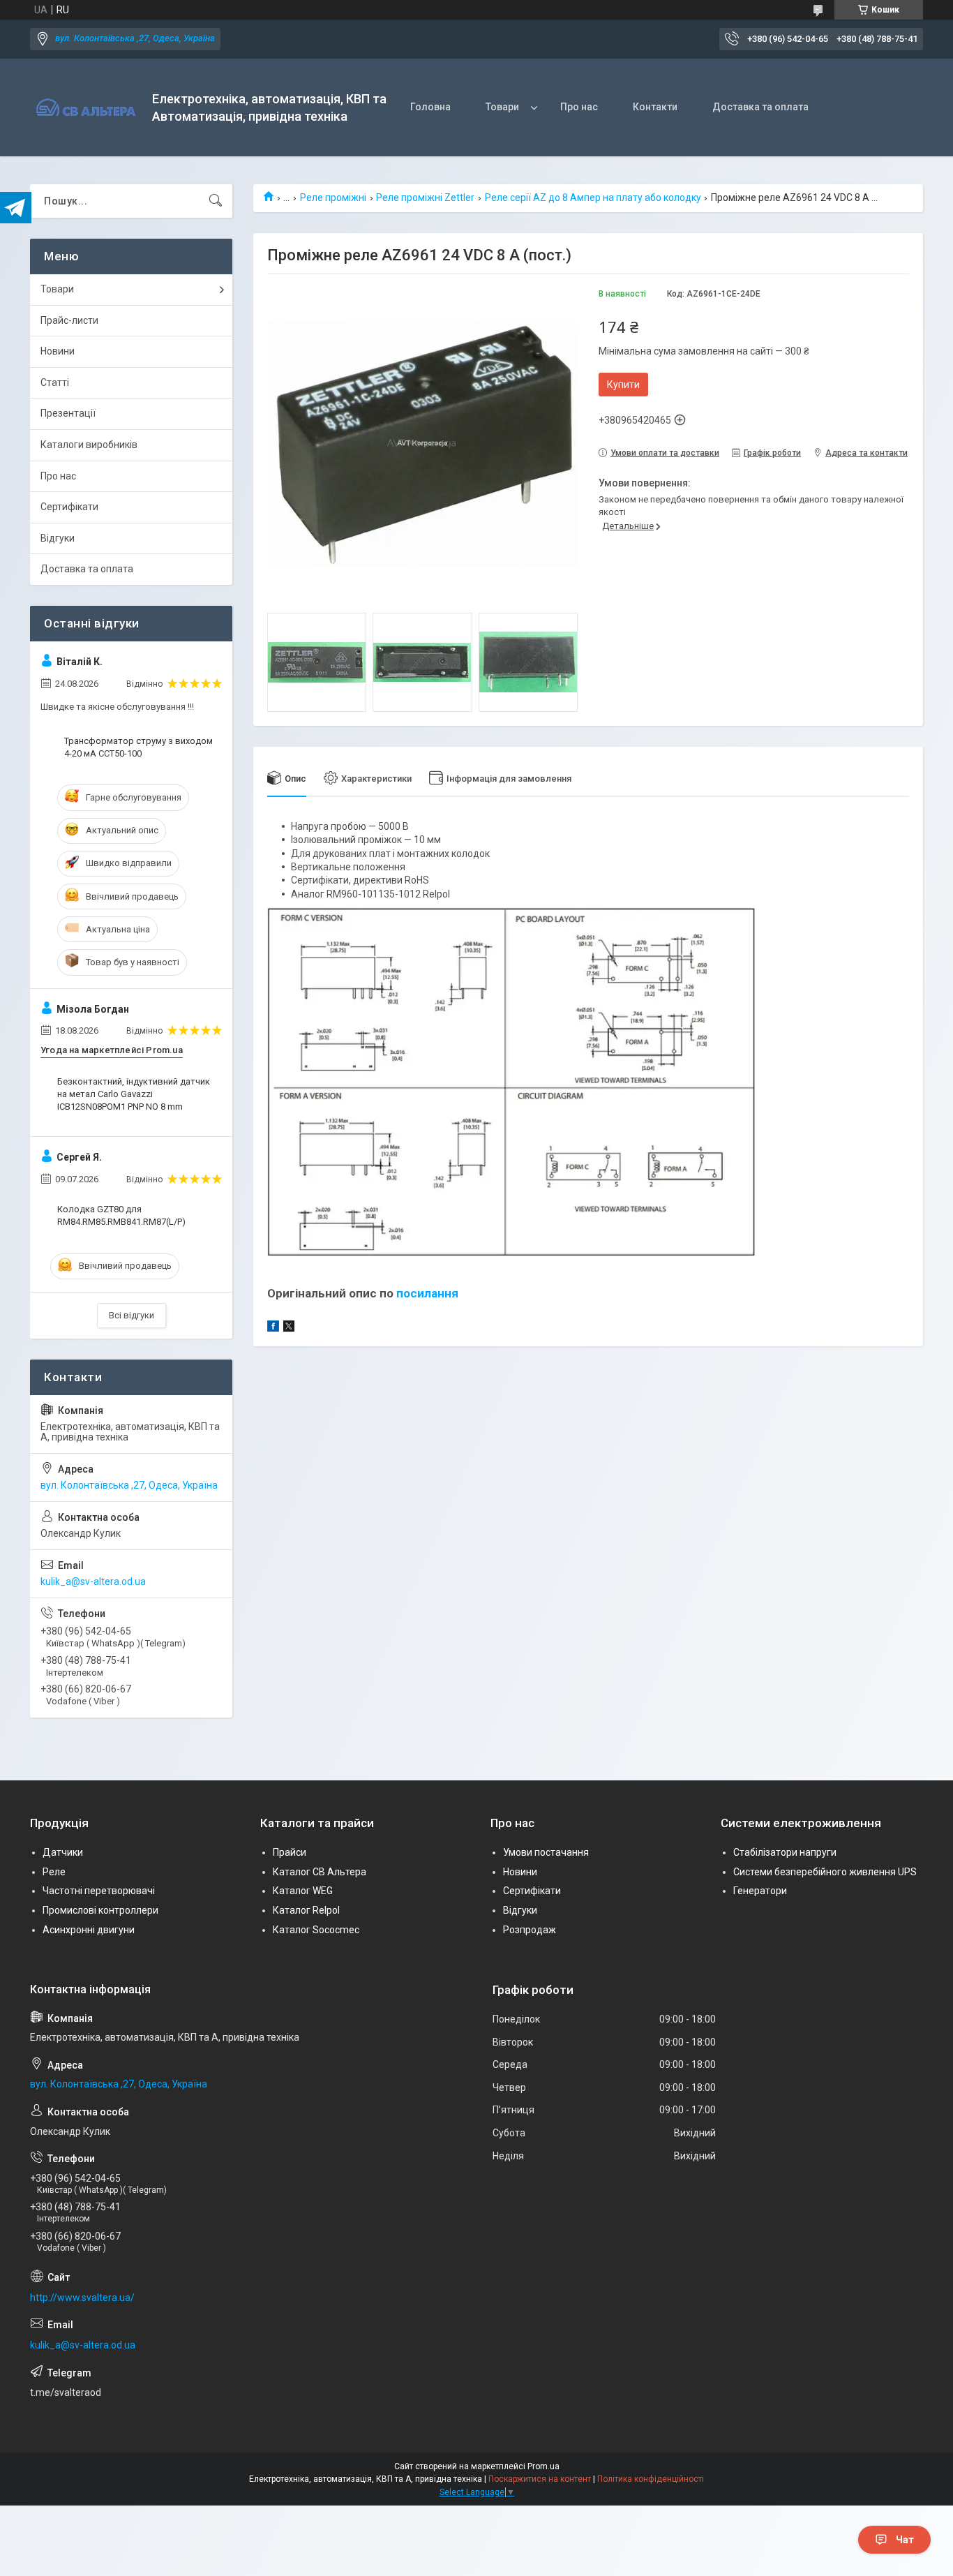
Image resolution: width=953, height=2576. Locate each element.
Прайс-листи (69, 320)
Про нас (579, 107)
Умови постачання (546, 1852)
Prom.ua (543, 2466)
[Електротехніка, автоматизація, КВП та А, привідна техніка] (86, 108)
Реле (54, 1872)
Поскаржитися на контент (540, 2479)
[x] (289, 1328)
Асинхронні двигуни (89, 1930)
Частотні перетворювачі (99, 1891)
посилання (427, 1293)
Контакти (655, 107)
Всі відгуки (132, 1315)
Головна (430, 107)
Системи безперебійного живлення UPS (825, 1872)
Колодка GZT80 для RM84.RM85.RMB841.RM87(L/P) (121, 1215)
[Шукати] (216, 201)
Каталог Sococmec (316, 1930)
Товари (502, 107)
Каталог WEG (303, 1891)
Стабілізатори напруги (785, 1852)
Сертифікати (69, 507)
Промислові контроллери (100, 1910)
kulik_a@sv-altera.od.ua (93, 1581)
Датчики (63, 1852)
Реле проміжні (333, 198)
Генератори (760, 1891)
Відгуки (58, 538)
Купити (623, 385)
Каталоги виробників (89, 445)
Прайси (290, 1852)
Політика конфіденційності (651, 2479)
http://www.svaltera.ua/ (82, 2298)
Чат (905, 2540)
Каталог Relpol (306, 1910)
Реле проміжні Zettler (425, 198)
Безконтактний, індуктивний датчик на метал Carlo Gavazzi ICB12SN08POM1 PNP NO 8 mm (134, 1094)
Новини (58, 351)
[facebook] (273, 1328)
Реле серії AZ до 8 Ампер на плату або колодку (593, 198)
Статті (55, 382)
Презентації (68, 413)
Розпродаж (530, 1930)
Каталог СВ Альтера (320, 1872)
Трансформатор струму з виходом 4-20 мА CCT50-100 (138, 747)
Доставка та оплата (760, 107)
